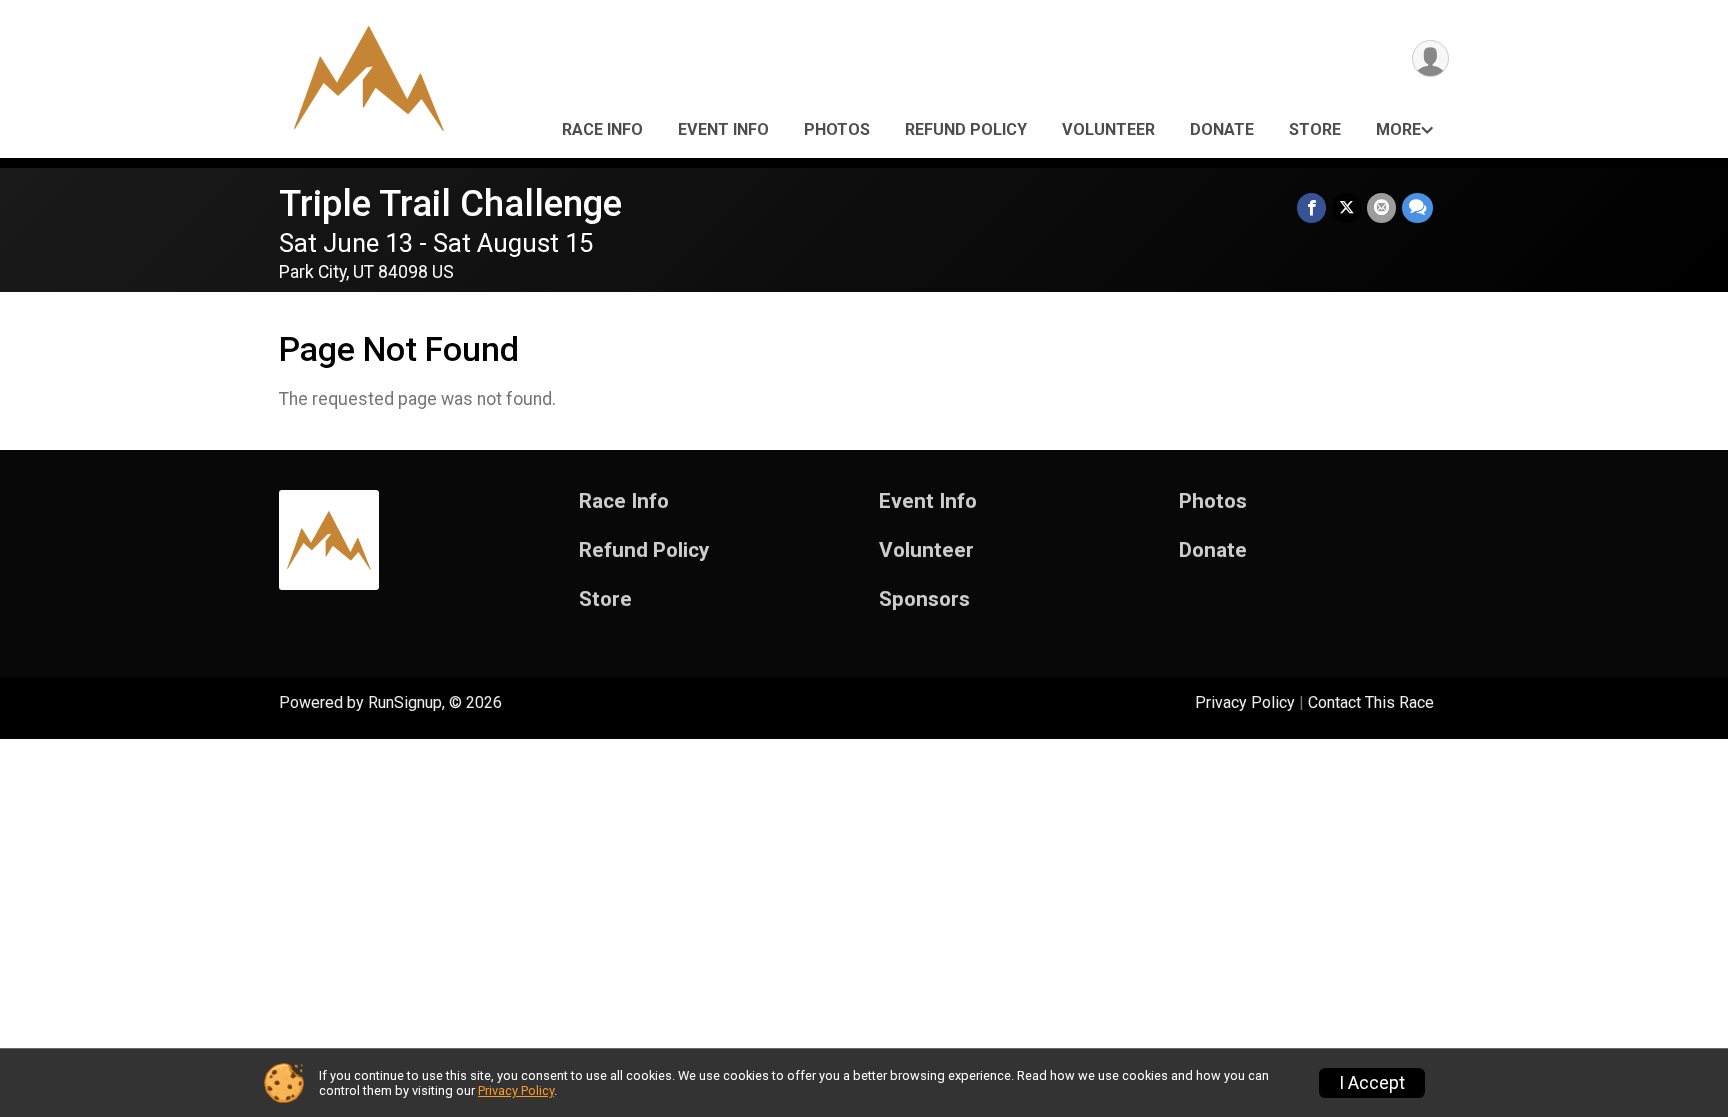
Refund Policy (966, 129)
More (1398, 129)
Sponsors (924, 599)
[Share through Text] (1417, 207)
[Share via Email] (1381, 207)
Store (1315, 129)
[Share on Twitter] (1346, 207)
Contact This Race (1371, 702)
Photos (837, 129)
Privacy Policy (1245, 702)
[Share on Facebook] (1311, 207)
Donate (1222, 129)
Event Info (723, 129)
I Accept (1372, 1083)
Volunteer (1108, 129)
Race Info (602, 129)
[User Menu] (1430, 58)
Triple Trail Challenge (450, 203)
